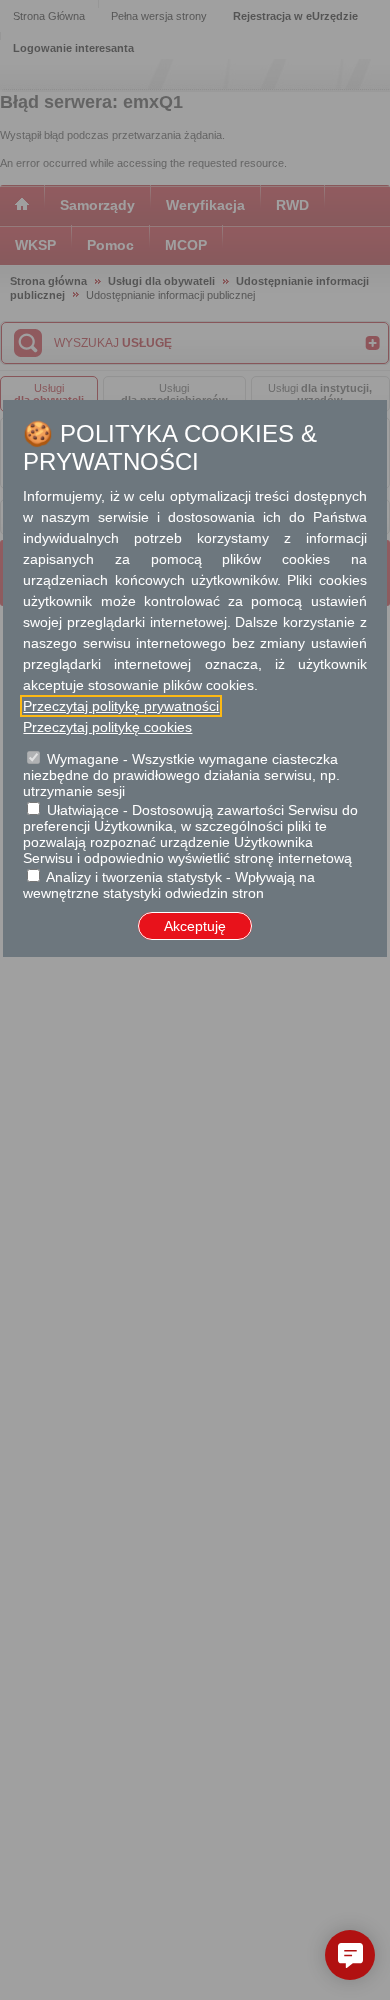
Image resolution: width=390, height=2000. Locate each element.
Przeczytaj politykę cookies (107, 727)
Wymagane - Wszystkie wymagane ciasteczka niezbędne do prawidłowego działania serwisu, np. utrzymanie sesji (181, 775)
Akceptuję (195, 926)
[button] (350, 1955)
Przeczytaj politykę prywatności (121, 706)
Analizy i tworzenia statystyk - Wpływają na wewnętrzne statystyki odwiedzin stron (169, 885)
